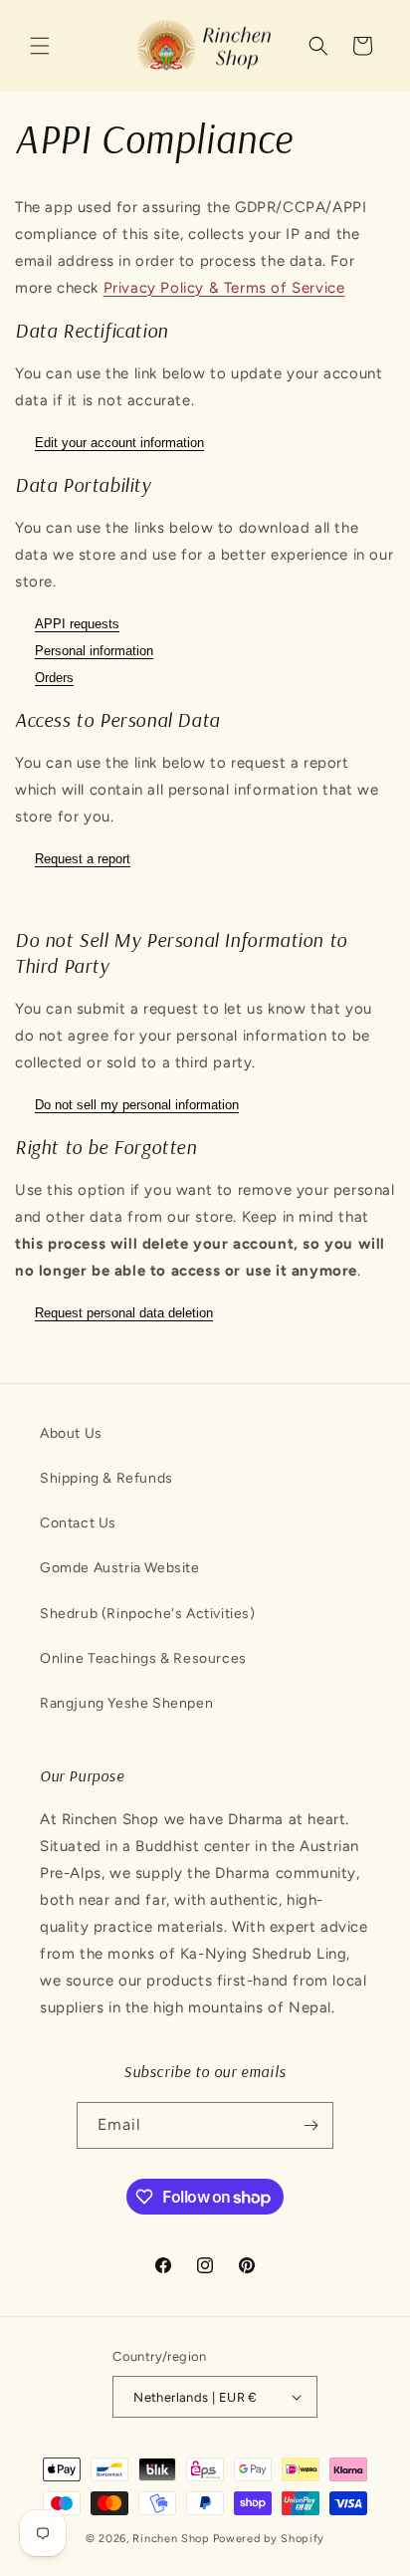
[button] (40, 46)
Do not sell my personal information (137, 1105)
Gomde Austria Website (120, 1568)
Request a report (83, 859)
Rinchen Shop (171, 2539)
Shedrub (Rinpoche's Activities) (148, 1614)
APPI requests (77, 624)
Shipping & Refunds (106, 1478)
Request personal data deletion (124, 1313)
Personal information (94, 651)
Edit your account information (119, 443)
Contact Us (78, 1523)
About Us (71, 1433)
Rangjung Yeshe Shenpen (126, 1703)
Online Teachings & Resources (143, 1658)
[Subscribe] (310, 2125)
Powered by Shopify (269, 2539)
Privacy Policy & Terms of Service (224, 288)
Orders (54, 678)
